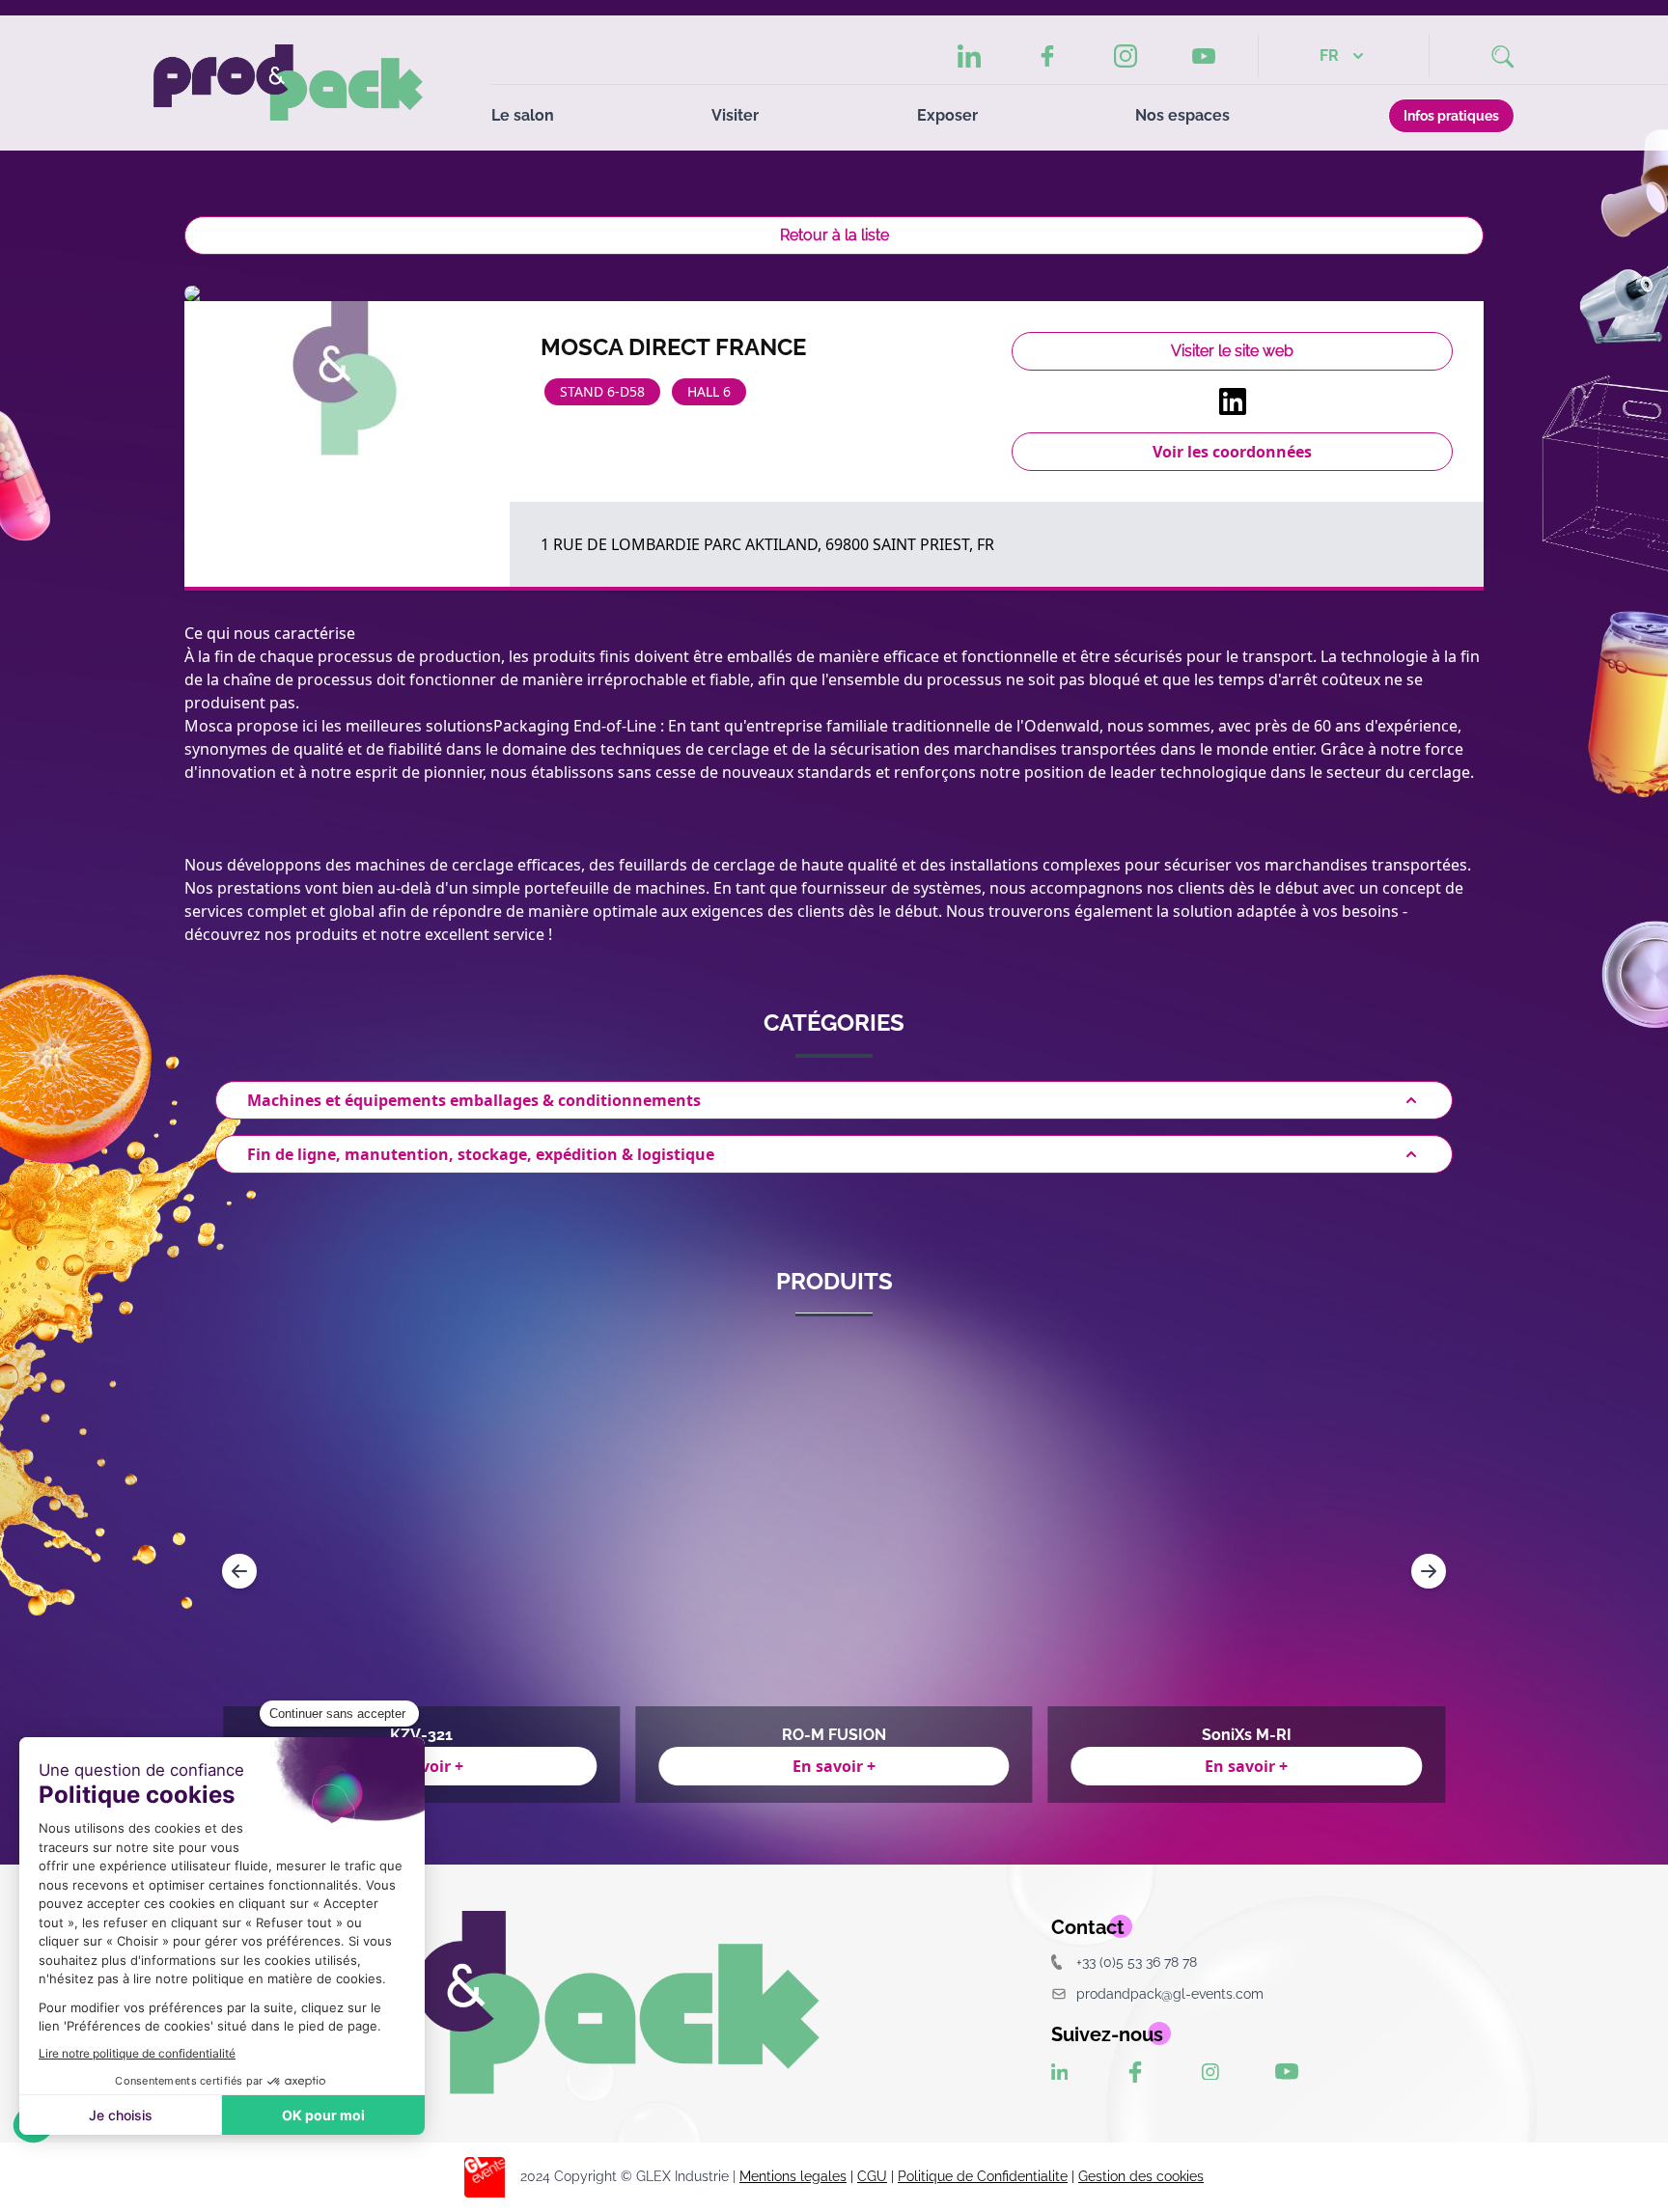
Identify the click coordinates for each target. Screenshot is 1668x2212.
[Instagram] (1126, 56)
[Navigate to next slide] (1429, 1571)
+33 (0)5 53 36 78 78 (1137, 1962)
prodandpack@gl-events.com (1170, 1993)
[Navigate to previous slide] (239, 1571)
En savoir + (834, 1766)
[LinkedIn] (969, 56)
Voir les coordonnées (1232, 452)
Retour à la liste (834, 235)
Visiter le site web (1232, 351)
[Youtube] (1204, 56)
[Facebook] (1047, 56)
